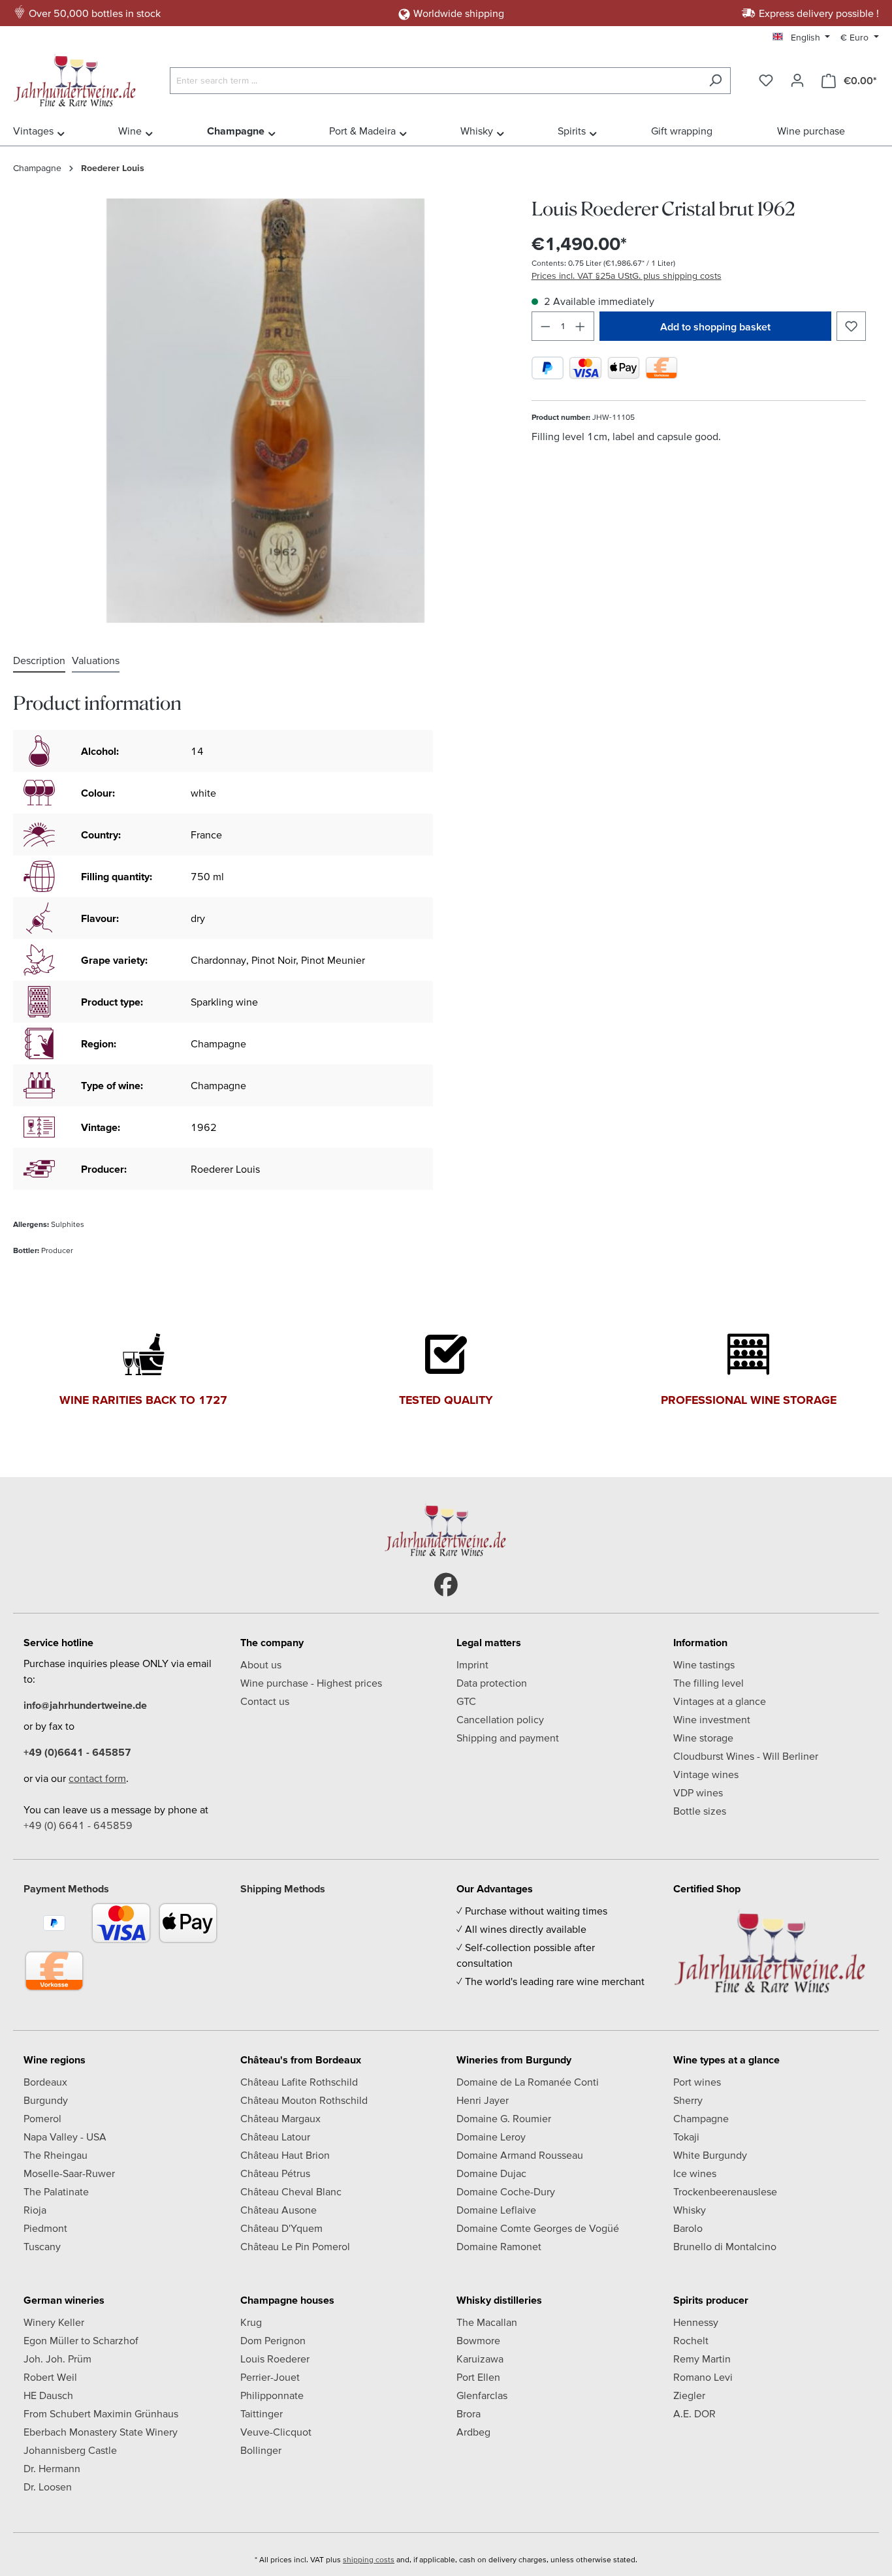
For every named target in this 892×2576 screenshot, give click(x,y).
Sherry (688, 2100)
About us (261, 1664)
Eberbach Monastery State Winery (101, 2432)
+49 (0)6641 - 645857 (77, 1752)
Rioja (35, 2210)
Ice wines (695, 2173)
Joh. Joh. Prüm (57, 2359)
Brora (469, 2413)
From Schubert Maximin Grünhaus (101, 2413)
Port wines (697, 2082)
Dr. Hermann (52, 2468)
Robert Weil (50, 2377)
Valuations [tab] (96, 660)
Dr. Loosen (48, 2487)
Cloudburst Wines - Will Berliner (746, 1756)
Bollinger (261, 2450)
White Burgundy (710, 2155)
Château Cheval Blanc (291, 2191)
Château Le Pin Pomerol (295, 2246)
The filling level (709, 1683)
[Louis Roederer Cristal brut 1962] (266, 411)
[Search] (715, 81)
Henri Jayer (483, 2100)
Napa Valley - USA (65, 2137)
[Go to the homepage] (78, 78)
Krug (251, 2322)
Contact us (265, 1701)
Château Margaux (280, 2118)
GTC (466, 1701)
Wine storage (703, 1738)
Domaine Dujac (491, 2173)
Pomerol (42, 2118)
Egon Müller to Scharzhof (81, 2340)
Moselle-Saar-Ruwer (69, 2173)
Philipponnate (272, 2395)
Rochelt (691, 2340)
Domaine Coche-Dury (506, 2191)
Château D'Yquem (281, 2228)
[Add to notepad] (851, 326)
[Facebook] (446, 1585)
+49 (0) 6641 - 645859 (78, 1825)
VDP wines (698, 1792)
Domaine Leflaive (496, 2210)
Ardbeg (473, 2432)
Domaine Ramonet (499, 2246)
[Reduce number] (545, 326)
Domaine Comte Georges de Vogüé (538, 2228)
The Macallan (487, 2322)
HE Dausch (48, 2395)
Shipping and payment (508, 1738)
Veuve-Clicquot (276, 2432)
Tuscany (42, 2246)
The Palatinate (56, 2191)
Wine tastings (704, 1664)
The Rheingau (56, 2155)
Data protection (492, 1683)
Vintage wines (706, 1774)
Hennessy (696, 2322)
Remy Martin (702, 2359)
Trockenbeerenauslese (725, 2191)
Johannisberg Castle (70, 2450)
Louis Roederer (275, 2359)
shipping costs (369, 2559)
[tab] (39, 661)
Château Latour (275, 2137)
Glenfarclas (482, 2395)
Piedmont (45, 2228)
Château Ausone (279, 2210)
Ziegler (689, 2395)
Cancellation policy (500, 1719)
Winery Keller (54, 2322)
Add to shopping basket (715, 326)
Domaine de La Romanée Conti (528, 2082)
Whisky (690, 2210)
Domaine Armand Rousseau (520, 2155)
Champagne (701, 2118)
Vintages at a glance (720, 1701)
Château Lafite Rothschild (299, 2082)
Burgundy (46, 2100)
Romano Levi (703, 2377)
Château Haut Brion (285, 2155)
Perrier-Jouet (270, 2377)
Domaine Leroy (491, 2137)
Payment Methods (66, 1888)
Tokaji (686, 2137)
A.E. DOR (694, 2413)
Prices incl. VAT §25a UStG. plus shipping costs (627, 276)
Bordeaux (45, 2082)
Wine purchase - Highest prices (311, 1683)
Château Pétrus (275, 2173)
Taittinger (262, 2413)
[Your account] (797, 80)
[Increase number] (581, 326)
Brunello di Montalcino (725, 2246)
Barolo (688, 2228)
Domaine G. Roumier (504, 2118)
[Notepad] (766, 80)
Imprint (472, 1664)
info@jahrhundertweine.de (85, 1705)
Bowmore (478, 2340)
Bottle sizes (700, 1811)
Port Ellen (478, 2377)
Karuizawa (480, 2359)
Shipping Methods (283, 1888)
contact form (97, 1778)
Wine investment (712, 1719)
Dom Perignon (273, 2340)
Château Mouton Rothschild (304, 2100)
